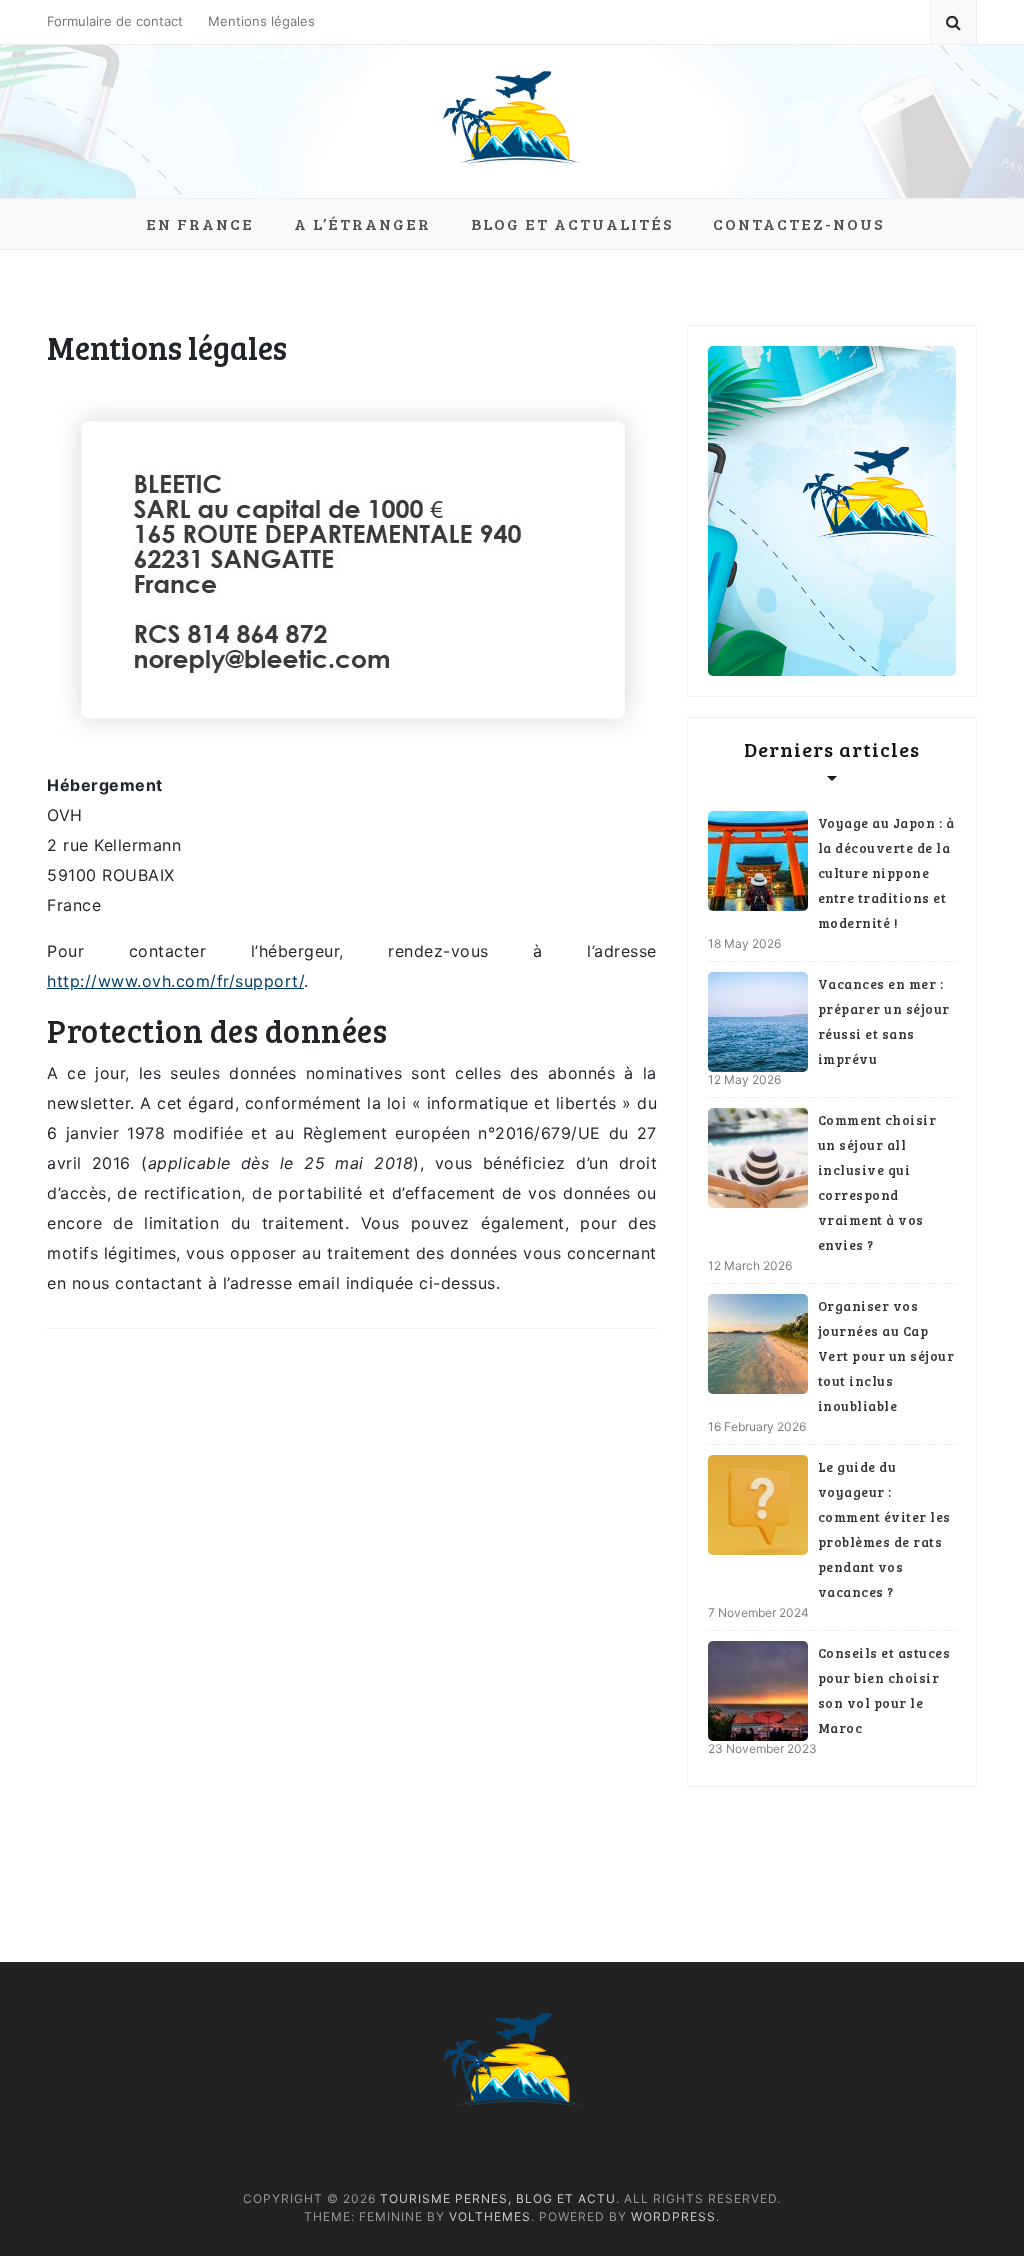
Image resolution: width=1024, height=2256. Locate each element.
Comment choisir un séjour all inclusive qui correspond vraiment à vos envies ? (877, 1182)
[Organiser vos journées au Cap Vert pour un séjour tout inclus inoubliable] (758, 1344)
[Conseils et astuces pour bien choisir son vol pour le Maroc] (758, 1691)
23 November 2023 (762, 1748)
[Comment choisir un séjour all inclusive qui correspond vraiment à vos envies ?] (758, 1158)
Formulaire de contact (115, 21)
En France (200, 223)
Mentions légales (261, 21)
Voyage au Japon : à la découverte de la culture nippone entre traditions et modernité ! (886, 873)
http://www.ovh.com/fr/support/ (175, 981)
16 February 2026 (757, 1426)
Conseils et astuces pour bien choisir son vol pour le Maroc (884, 1690)
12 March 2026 (750, 1265)
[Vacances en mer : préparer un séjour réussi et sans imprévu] (758, 1022)
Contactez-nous (798, 223)
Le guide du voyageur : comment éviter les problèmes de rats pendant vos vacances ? (884, 1529)
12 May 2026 (744, 1079)
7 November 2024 (758, 1612)
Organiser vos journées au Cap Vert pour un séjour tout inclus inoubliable (886, 1356)
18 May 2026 (744, 943)
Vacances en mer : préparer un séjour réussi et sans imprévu (884, 1021)
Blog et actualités (572, 223)
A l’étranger (362, 223)
